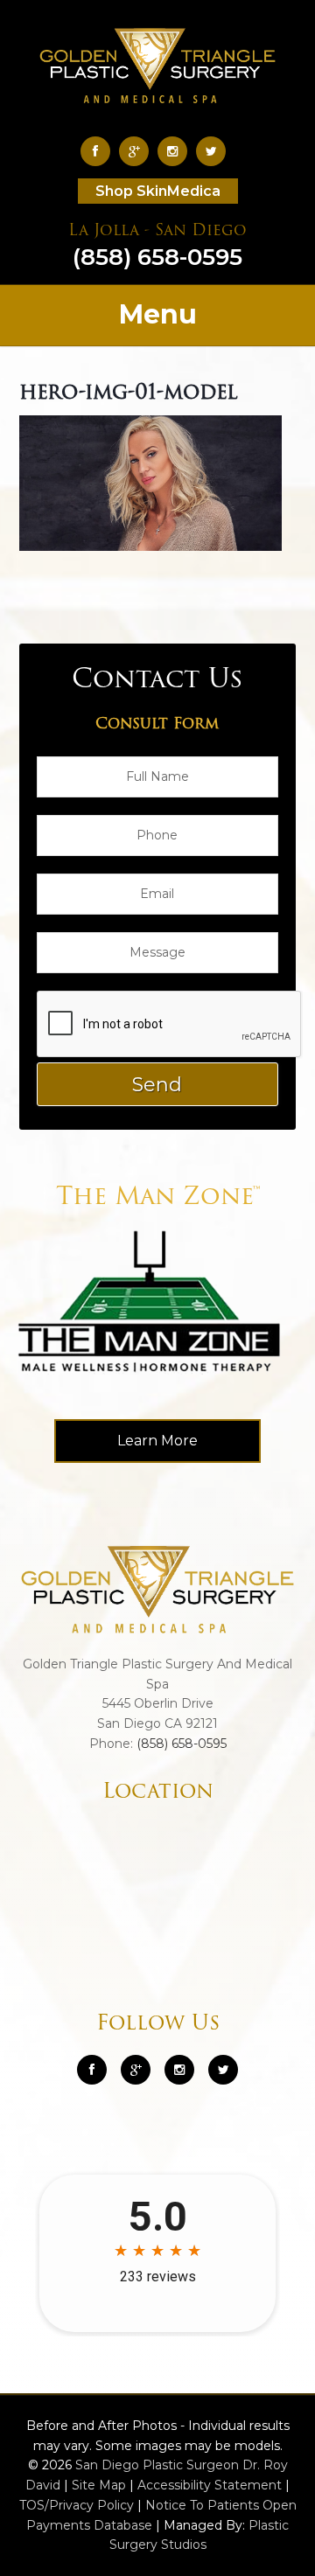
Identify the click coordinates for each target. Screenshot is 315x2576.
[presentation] (170, 1025)
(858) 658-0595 (157, 247)
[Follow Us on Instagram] (179, 2070)
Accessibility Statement (210, 2485)
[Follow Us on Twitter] (215, 151)
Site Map (99, 2485)
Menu (158, 314)
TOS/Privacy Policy (77, 2505)
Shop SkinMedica (158, 191)
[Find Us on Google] (138, 151)
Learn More (157, 1441)
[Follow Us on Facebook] (100, 151)
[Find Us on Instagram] (177, 151)
